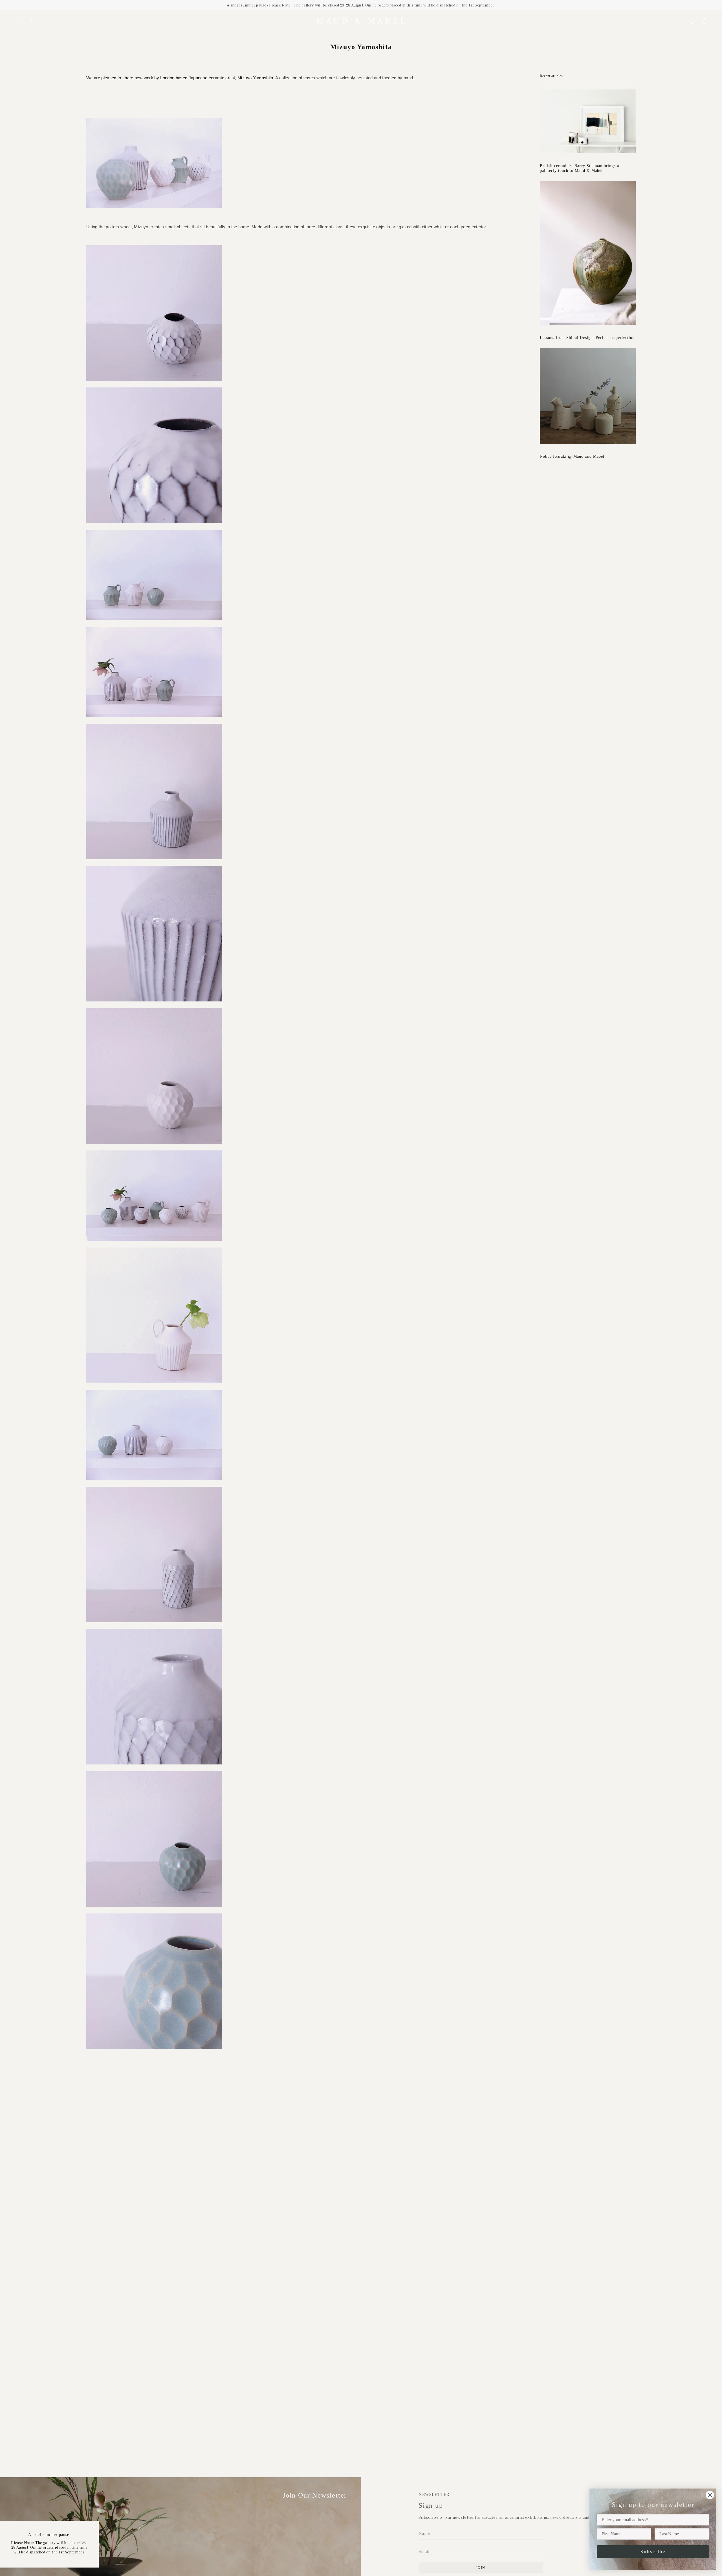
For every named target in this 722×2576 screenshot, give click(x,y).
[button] (30, 21)
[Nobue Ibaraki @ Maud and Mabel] (588, 396)
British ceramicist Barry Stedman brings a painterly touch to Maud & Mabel (579, 168)
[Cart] (705, 21)
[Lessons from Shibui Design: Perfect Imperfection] (588, 253)
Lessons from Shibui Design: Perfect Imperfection (587, 337)
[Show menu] (17, 21)
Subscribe (653, 2552)
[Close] (93, 2527)
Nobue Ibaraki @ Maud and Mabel (572, 456)
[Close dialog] (710, 2495)
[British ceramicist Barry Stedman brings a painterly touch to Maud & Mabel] (588, 121)
